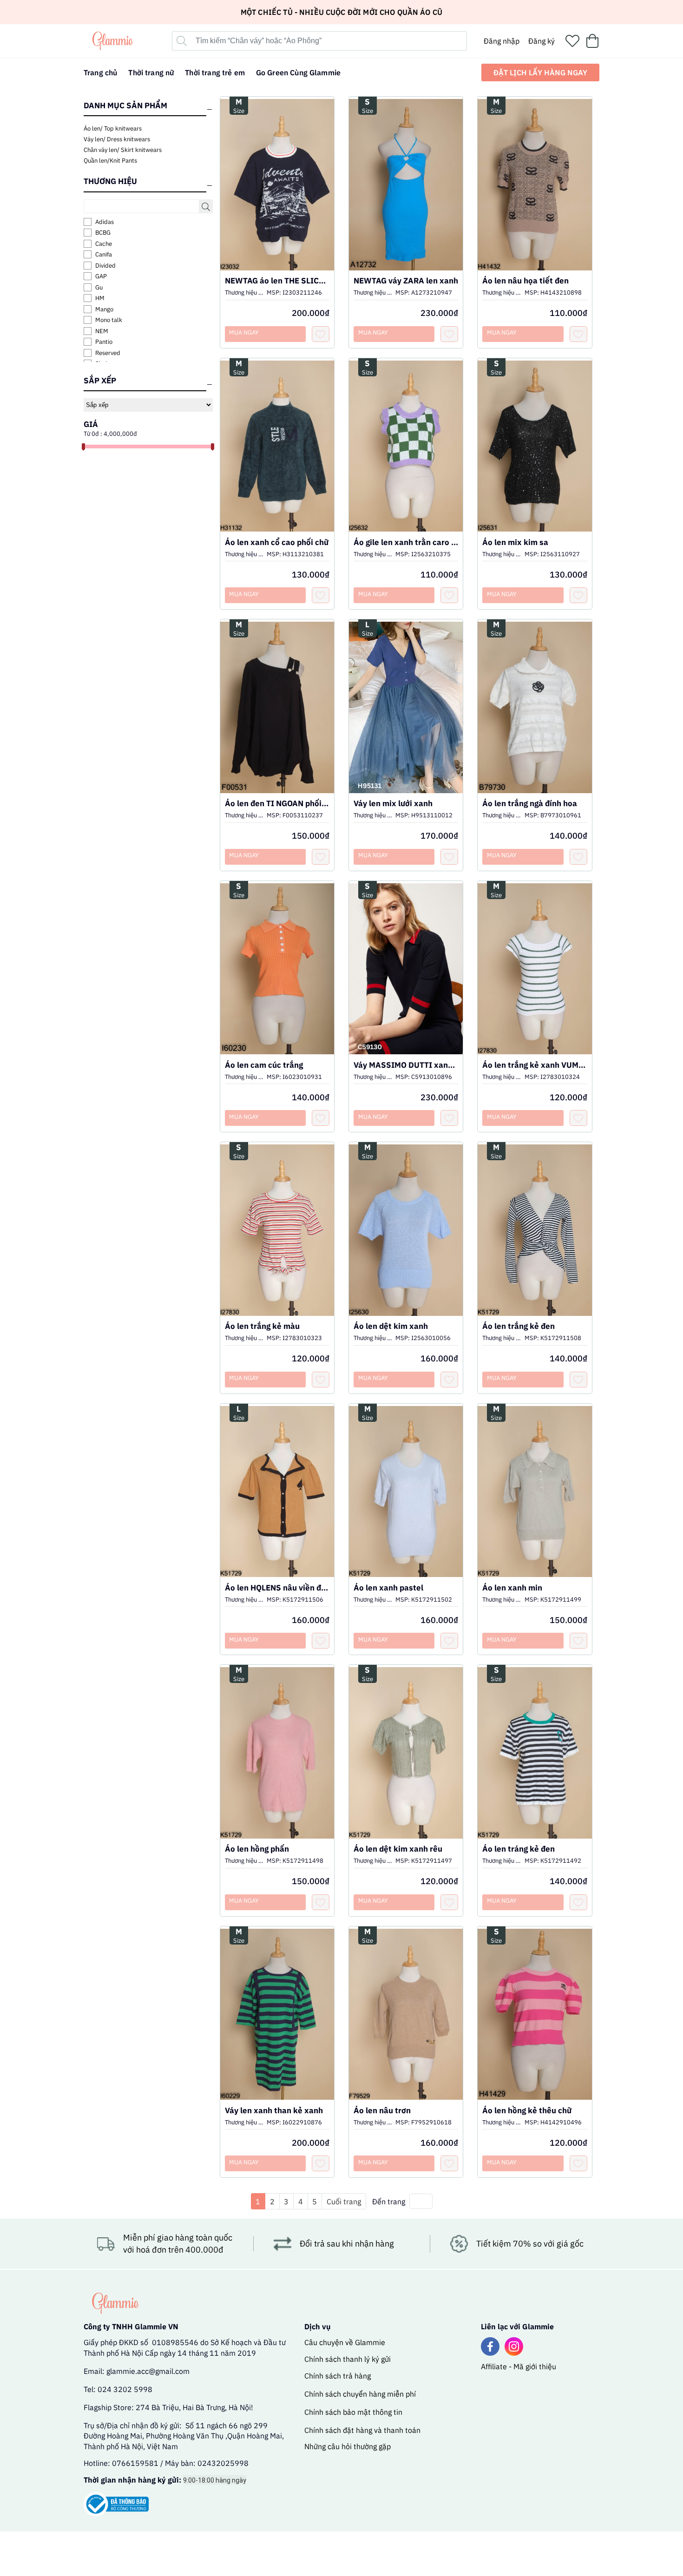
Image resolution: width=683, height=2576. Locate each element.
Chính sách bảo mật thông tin (353, 2412)
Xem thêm (277, 176)
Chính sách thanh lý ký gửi (348, 2359)
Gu (99, 287)
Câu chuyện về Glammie (345, 2342)
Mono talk (109, 320)
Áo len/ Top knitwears (113, 128)
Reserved (108, 353)
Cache (104, 244)
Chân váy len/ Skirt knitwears (123, 150)
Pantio (104, 342)
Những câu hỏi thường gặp (348, 2446)
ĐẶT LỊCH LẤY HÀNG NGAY (540, 72)
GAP (101, 276)
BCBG (103, 233)
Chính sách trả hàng (338, 2376)
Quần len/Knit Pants (110, 161)
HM (100, 298)
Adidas (105, 222)
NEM (102, 331)
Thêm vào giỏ (277, 197)
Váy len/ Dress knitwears (117, 139)
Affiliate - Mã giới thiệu (519, 2366)
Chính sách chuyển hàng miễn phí (360, 2394)
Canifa (104, 254)
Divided (105, 266)
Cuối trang (344, 2201)
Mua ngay (244, 332)
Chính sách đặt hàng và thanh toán (362, 2430)
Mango (104, 309)
